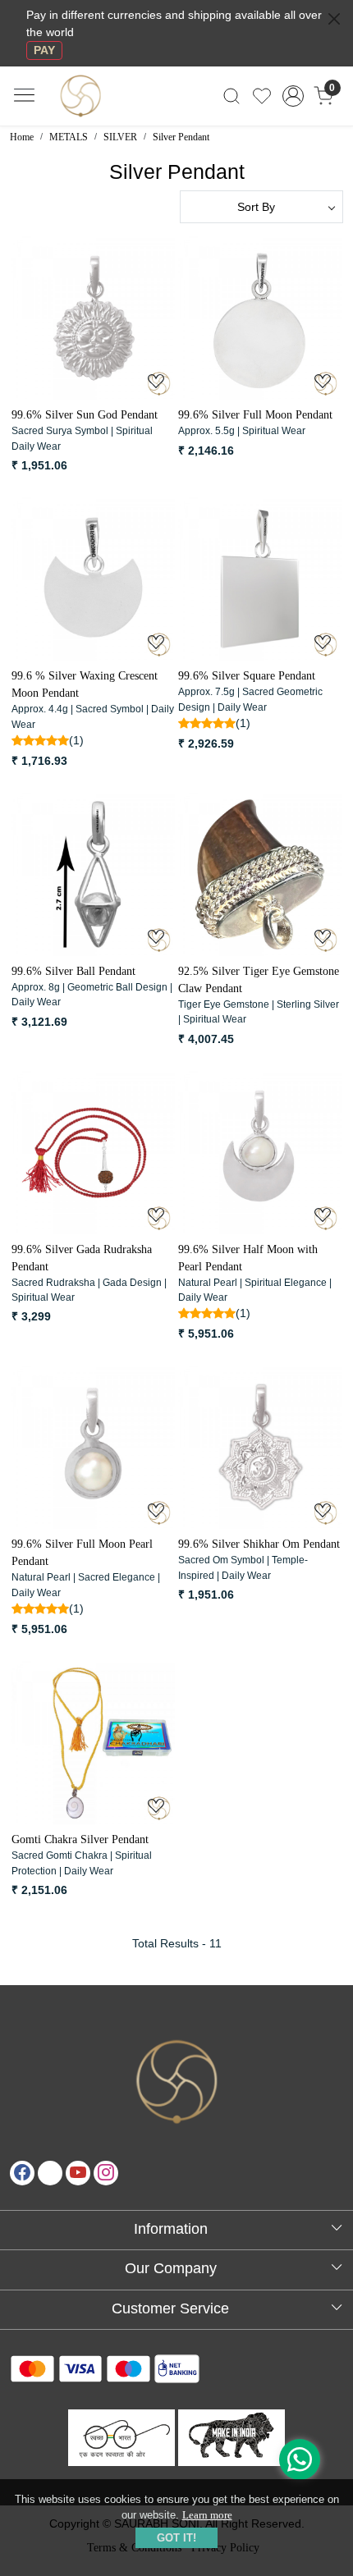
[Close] (334, 19)
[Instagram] (106, 2173)
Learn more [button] (207, 2515)
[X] (50, 2173)
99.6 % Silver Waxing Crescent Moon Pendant (85, 684)
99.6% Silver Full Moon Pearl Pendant (82, 1553)
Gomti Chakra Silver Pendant (80, 1839)
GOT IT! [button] (176, 2538)
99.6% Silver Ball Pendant (73, 971)
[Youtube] (78, 2173)
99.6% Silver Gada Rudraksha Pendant (82, 1258)
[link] (232, 96)
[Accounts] (293, 96)
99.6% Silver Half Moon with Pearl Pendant (248, 1258)
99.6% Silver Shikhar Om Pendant (259, 1544)
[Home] (108, 124)
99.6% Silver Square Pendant (247, 676)
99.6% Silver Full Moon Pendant (255, 415)
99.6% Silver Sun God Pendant (85, 415)
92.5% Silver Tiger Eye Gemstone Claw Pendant (259, 980)
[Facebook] (22, 2173)
